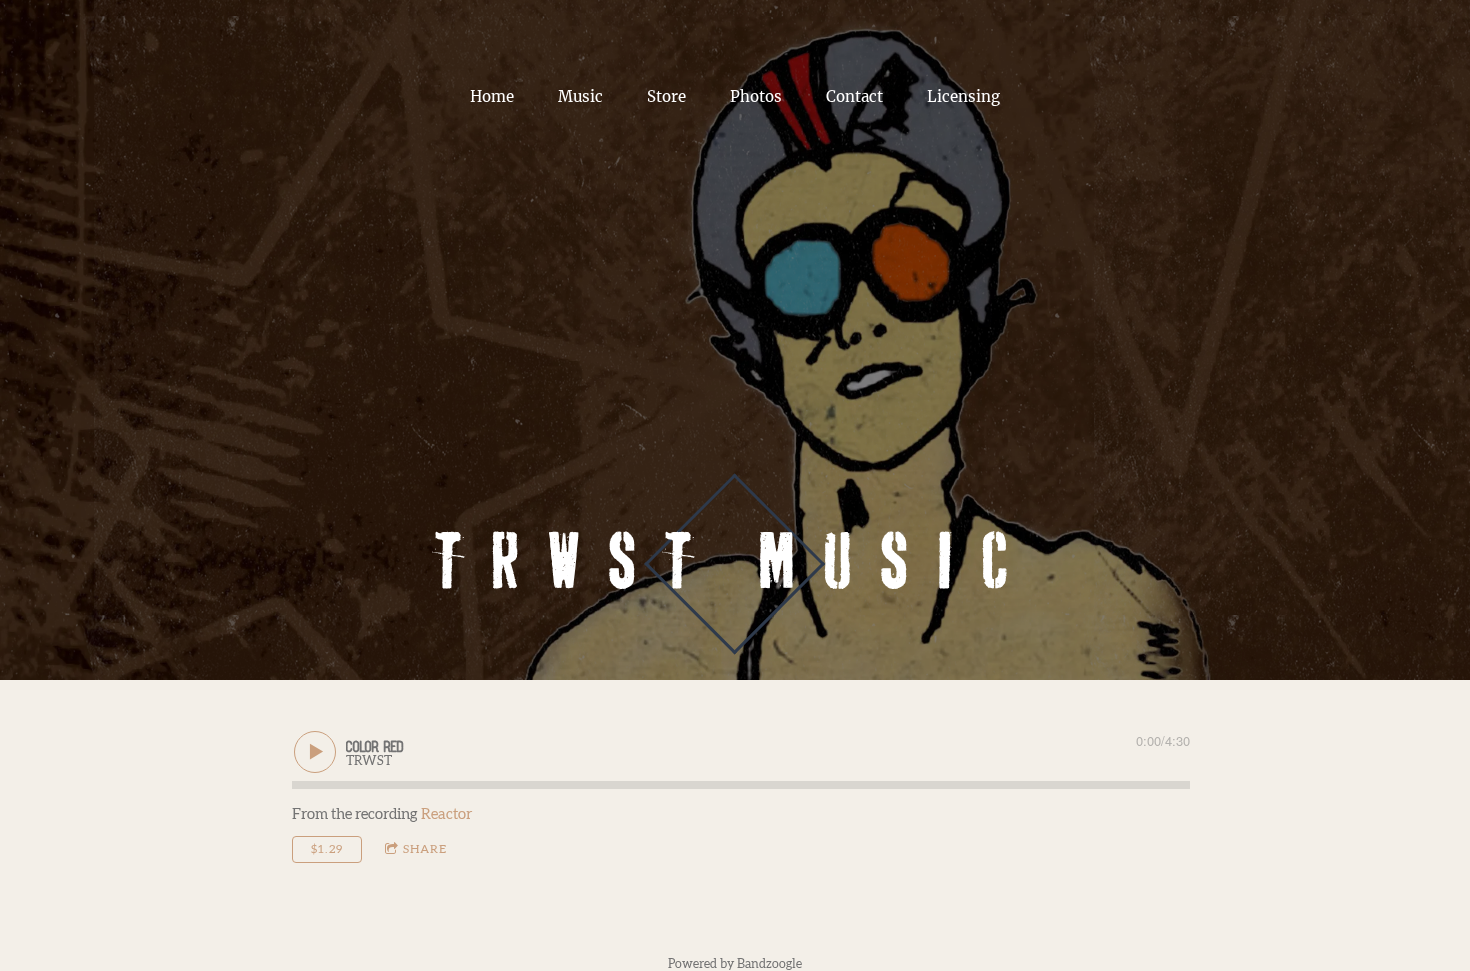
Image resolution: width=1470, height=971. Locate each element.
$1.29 (327, 849)
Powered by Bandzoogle (735, 964)
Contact (854, 96)
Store (666, 96)
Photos (756, 96)
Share (425, 849)
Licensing (963, 96)
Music (580, 96)
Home (492, 96)
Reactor (446, 814)
